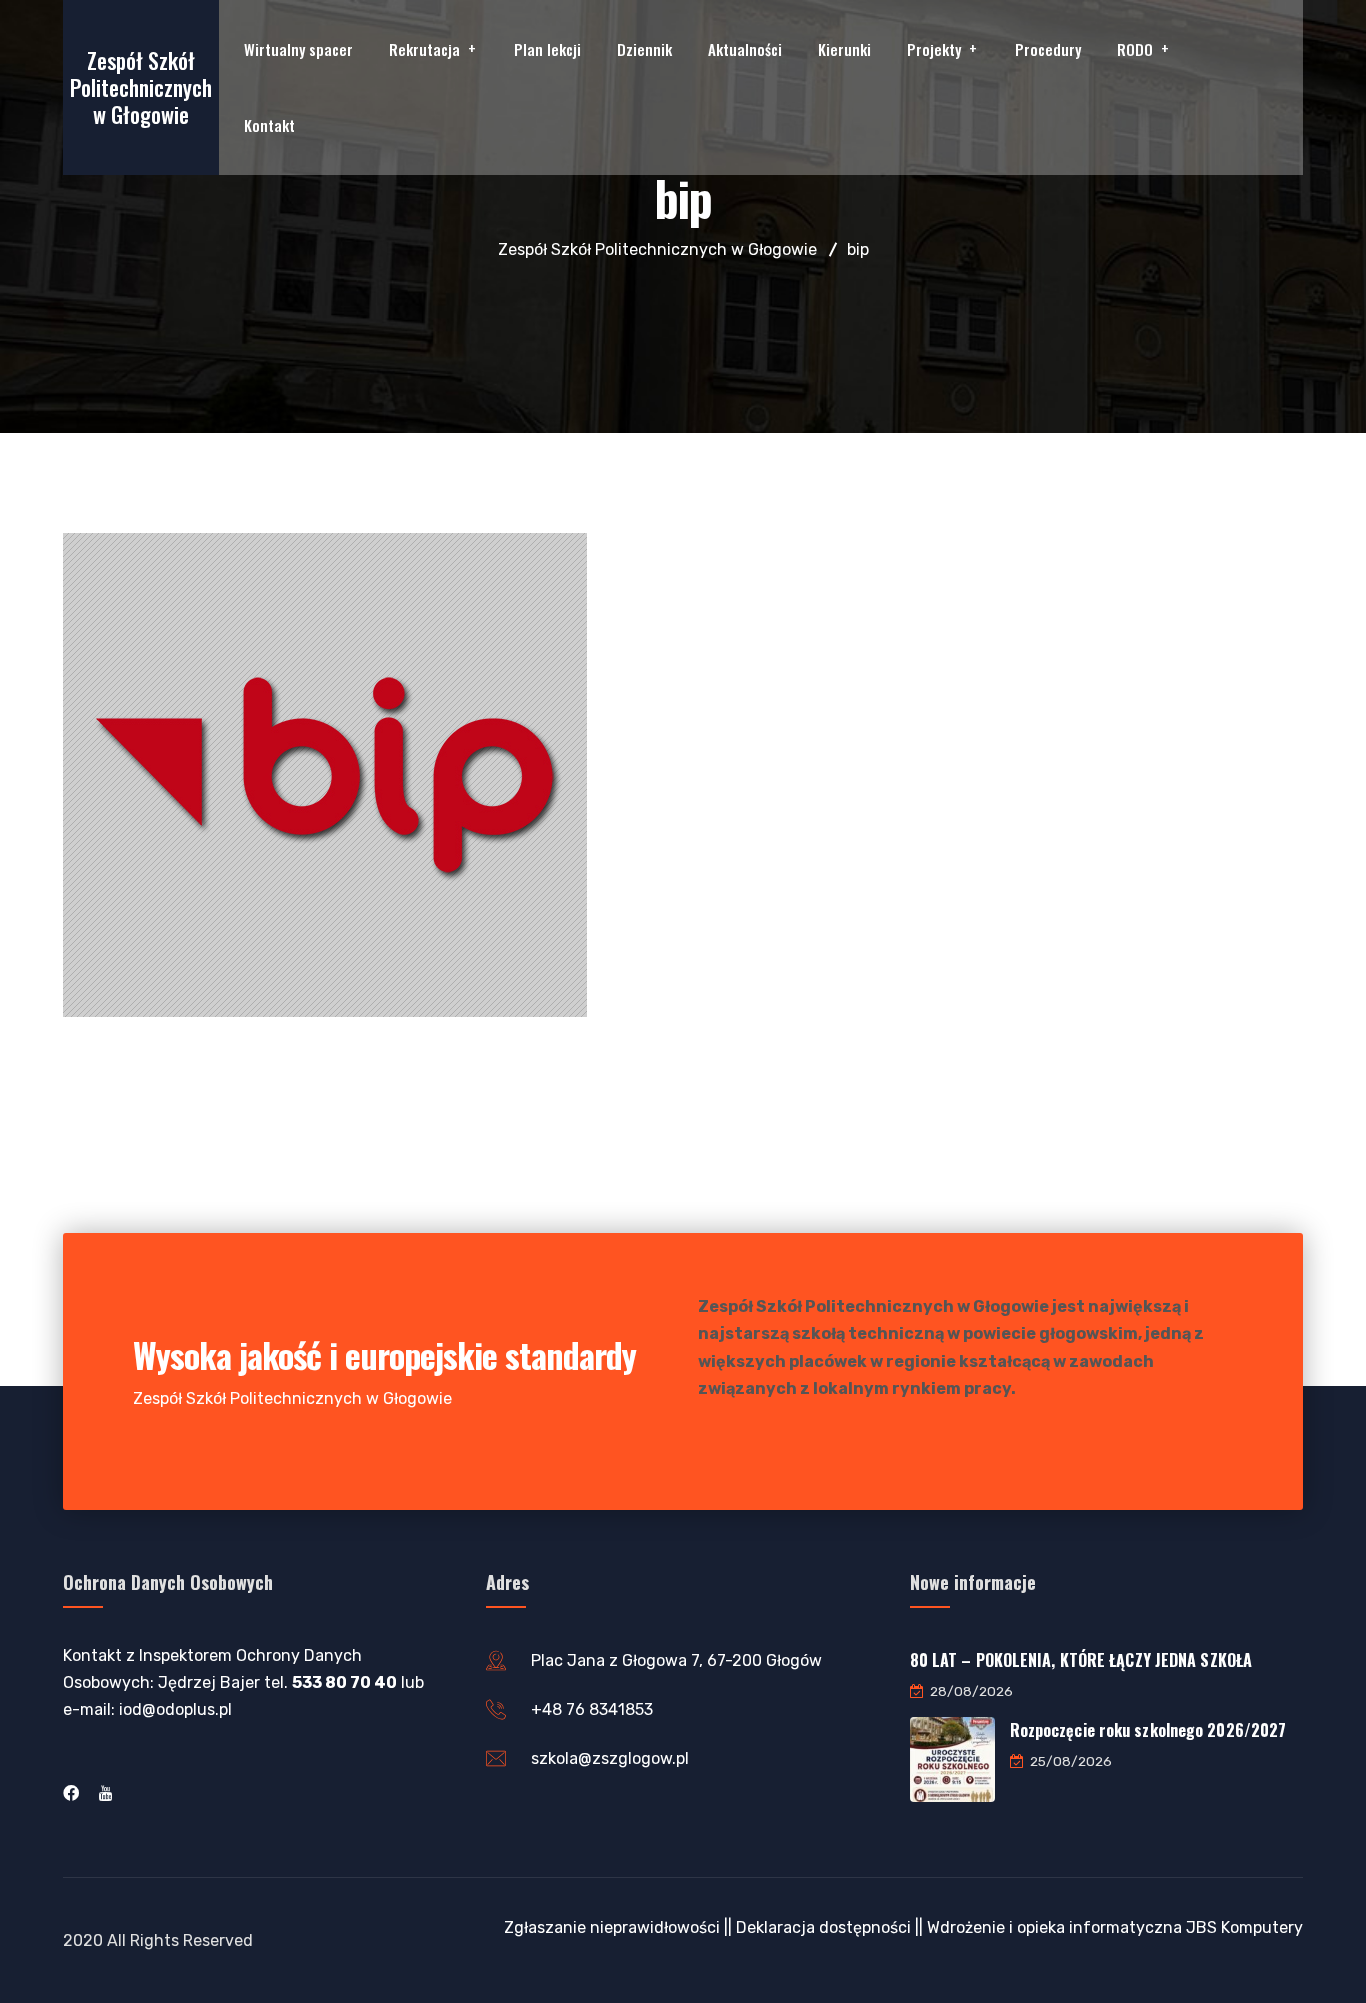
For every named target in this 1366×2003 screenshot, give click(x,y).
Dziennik (644, 49)
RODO (1135, 49)
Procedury (1048, 49)
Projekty (934, 49)
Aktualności (745, 49)
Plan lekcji (547, 49)
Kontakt (269, 125)
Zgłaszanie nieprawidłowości (612, 1927)
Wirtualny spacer (298, 49)
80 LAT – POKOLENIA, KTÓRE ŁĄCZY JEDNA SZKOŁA (1081, 1660)
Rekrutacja (424, 49)
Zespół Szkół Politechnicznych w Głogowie (141, 87)
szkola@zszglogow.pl (610, 1758)
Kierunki (844, 49)
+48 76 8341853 (592, 1709)
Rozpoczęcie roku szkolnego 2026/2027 (1148, 1730)
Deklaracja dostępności (823, 1927)
